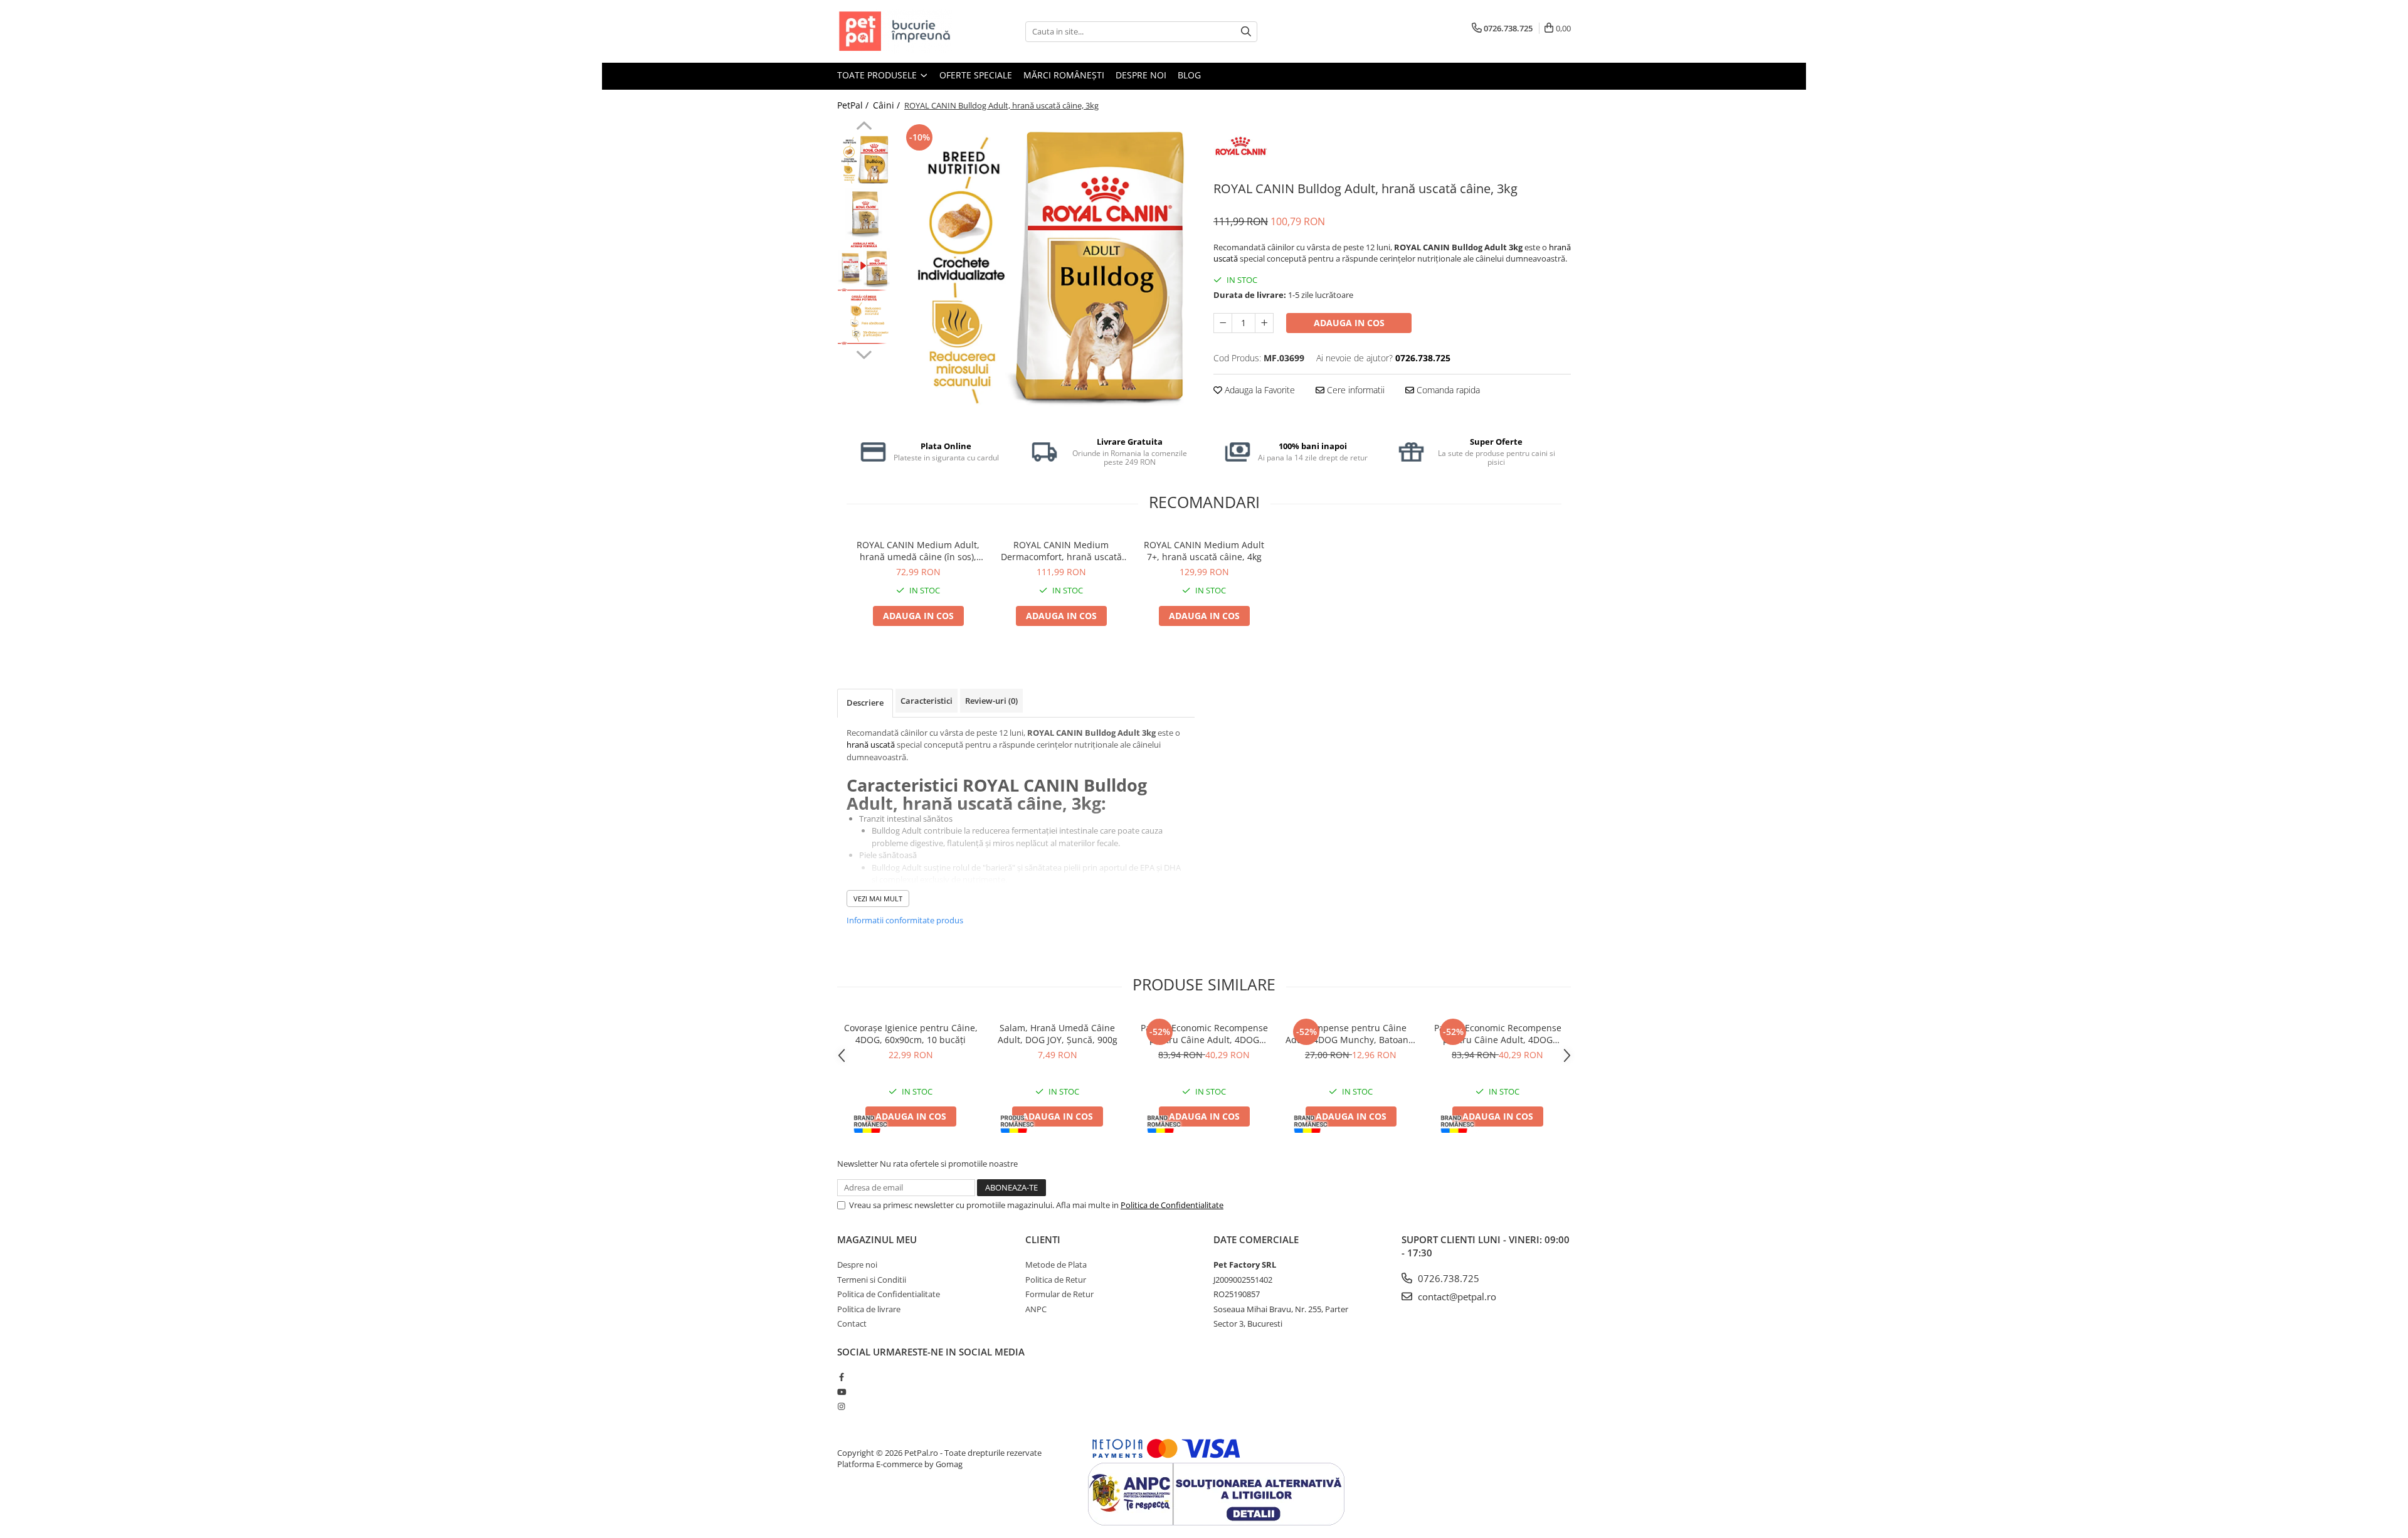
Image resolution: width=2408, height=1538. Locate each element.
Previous (864, 127)
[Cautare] (1246, 32)
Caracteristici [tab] (927, 701)
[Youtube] (841, 1392)
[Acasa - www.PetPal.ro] (900, 31)
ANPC (1036, 1309)
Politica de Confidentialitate (1172, 1205)
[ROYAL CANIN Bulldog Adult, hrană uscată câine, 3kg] (1046, 270)
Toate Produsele (878, 75)
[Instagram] (841, 1406)
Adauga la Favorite (1259, 390)
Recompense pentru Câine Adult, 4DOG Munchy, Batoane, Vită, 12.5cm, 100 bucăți (1351, 1034)
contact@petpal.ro (1456, 1297)
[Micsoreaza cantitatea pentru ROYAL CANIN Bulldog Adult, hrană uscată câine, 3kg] (1223, 323)
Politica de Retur (1056, 1280)
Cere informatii (1354, 390)
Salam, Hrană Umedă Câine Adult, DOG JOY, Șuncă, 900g (1058, 1034)
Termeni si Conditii (872, 1280)
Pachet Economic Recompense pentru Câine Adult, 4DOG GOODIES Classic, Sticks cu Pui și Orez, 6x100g (1204, 1034)
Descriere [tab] (865, 703)
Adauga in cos (1349, 323)
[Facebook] (841, 1377)
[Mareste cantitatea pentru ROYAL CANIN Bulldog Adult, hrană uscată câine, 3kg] (1264, 323)
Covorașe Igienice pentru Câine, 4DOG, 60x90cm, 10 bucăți (911, 1034)
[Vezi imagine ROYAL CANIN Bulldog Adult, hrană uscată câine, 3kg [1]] (864, 214)
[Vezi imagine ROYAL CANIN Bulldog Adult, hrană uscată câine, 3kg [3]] (864, 320)
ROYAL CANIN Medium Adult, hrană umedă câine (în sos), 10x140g (918, 551)
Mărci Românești (1064, 75)
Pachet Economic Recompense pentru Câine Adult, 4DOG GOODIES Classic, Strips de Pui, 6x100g (1498, 1034)
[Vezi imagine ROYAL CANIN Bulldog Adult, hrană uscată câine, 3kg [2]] (864, 267)
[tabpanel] (1046, 270)
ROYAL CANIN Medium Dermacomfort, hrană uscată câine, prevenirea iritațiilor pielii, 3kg (1061, 551)
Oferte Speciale (976, 75)
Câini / (888, 105)
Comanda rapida (1447, 390)
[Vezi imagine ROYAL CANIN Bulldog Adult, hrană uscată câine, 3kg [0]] (864, 160)
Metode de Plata (1056, 1265)
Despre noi (1141, 75)
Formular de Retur (1059, 1294)
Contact (852, 1323)
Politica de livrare (869, 1309)
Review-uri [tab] (991, 701)
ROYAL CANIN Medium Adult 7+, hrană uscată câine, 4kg (1204, 551)
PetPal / (854, 105)
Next (864, 353)
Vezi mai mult (878, 899)
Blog (1189, 75)
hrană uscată (871, 745)
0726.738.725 (1447, 1278)
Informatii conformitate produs (905, 920)
